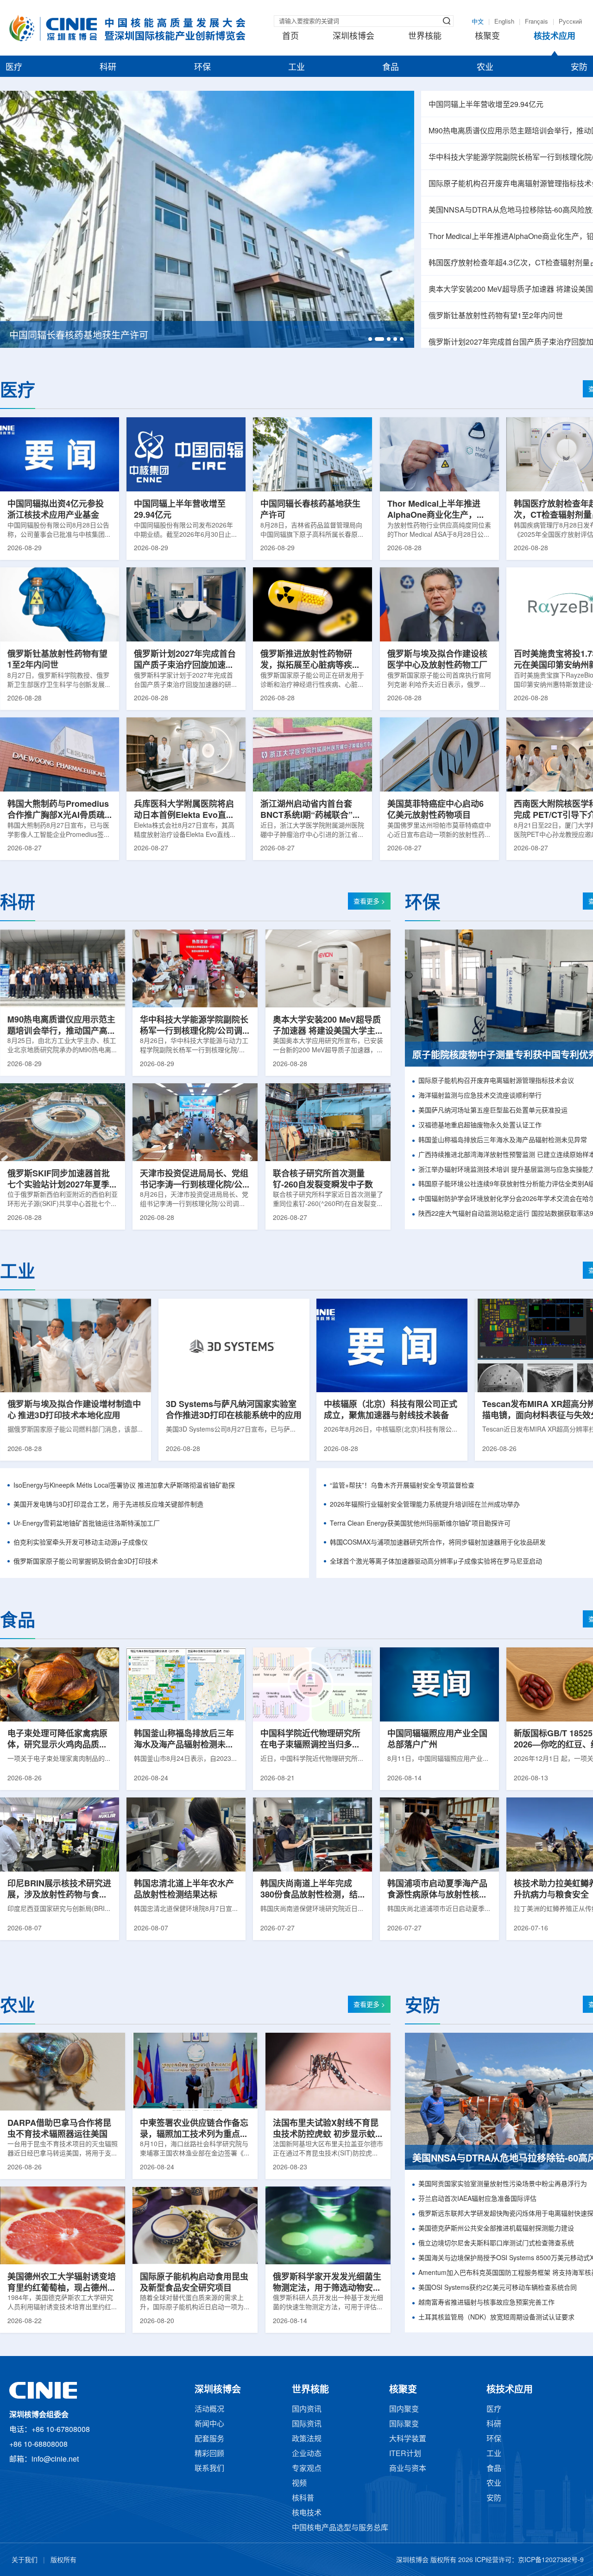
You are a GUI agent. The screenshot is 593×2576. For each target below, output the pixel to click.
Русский (570, 22)
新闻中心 (209, 2424)
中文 (478, 22)
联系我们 (209, 2469)
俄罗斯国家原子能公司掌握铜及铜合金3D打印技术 (86, 1562)
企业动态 (307, 2454)
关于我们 (25, 2560)
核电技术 (307, 2513)
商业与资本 (408, 2469)
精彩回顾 (209, 2454)
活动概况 (209, 2410)
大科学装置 (408, 2439)
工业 (296, 68)
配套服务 (209, 2439)
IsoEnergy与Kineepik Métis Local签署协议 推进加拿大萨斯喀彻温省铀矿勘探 (124, 1486)
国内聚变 (404, 2410)
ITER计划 (405, 2454)
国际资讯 (307, 2424)
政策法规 (307, 2439)
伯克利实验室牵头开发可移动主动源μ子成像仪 (81, 1543)
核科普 (303, 2498)
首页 (290, 37)
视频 (299, 2484)
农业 (485, 68)
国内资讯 (307, 2410)
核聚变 (487, 37)
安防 (579, 68)
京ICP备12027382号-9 (551, 2560)
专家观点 (307, 2469)
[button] (370, 339)
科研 (108, 68)
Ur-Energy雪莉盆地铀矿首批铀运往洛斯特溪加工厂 (87, 1524)
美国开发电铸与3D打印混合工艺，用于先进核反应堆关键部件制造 (108, 1505)
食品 (391, 68)
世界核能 (425, 37)
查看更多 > (369, 902)
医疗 (14, 68)
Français (536, 22)
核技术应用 (555, 37)
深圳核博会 (353, 37)
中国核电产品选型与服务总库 (340, 2528)
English (504, 22)
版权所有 (63, 2560)
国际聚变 (404, 2424)
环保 (202, 68)
